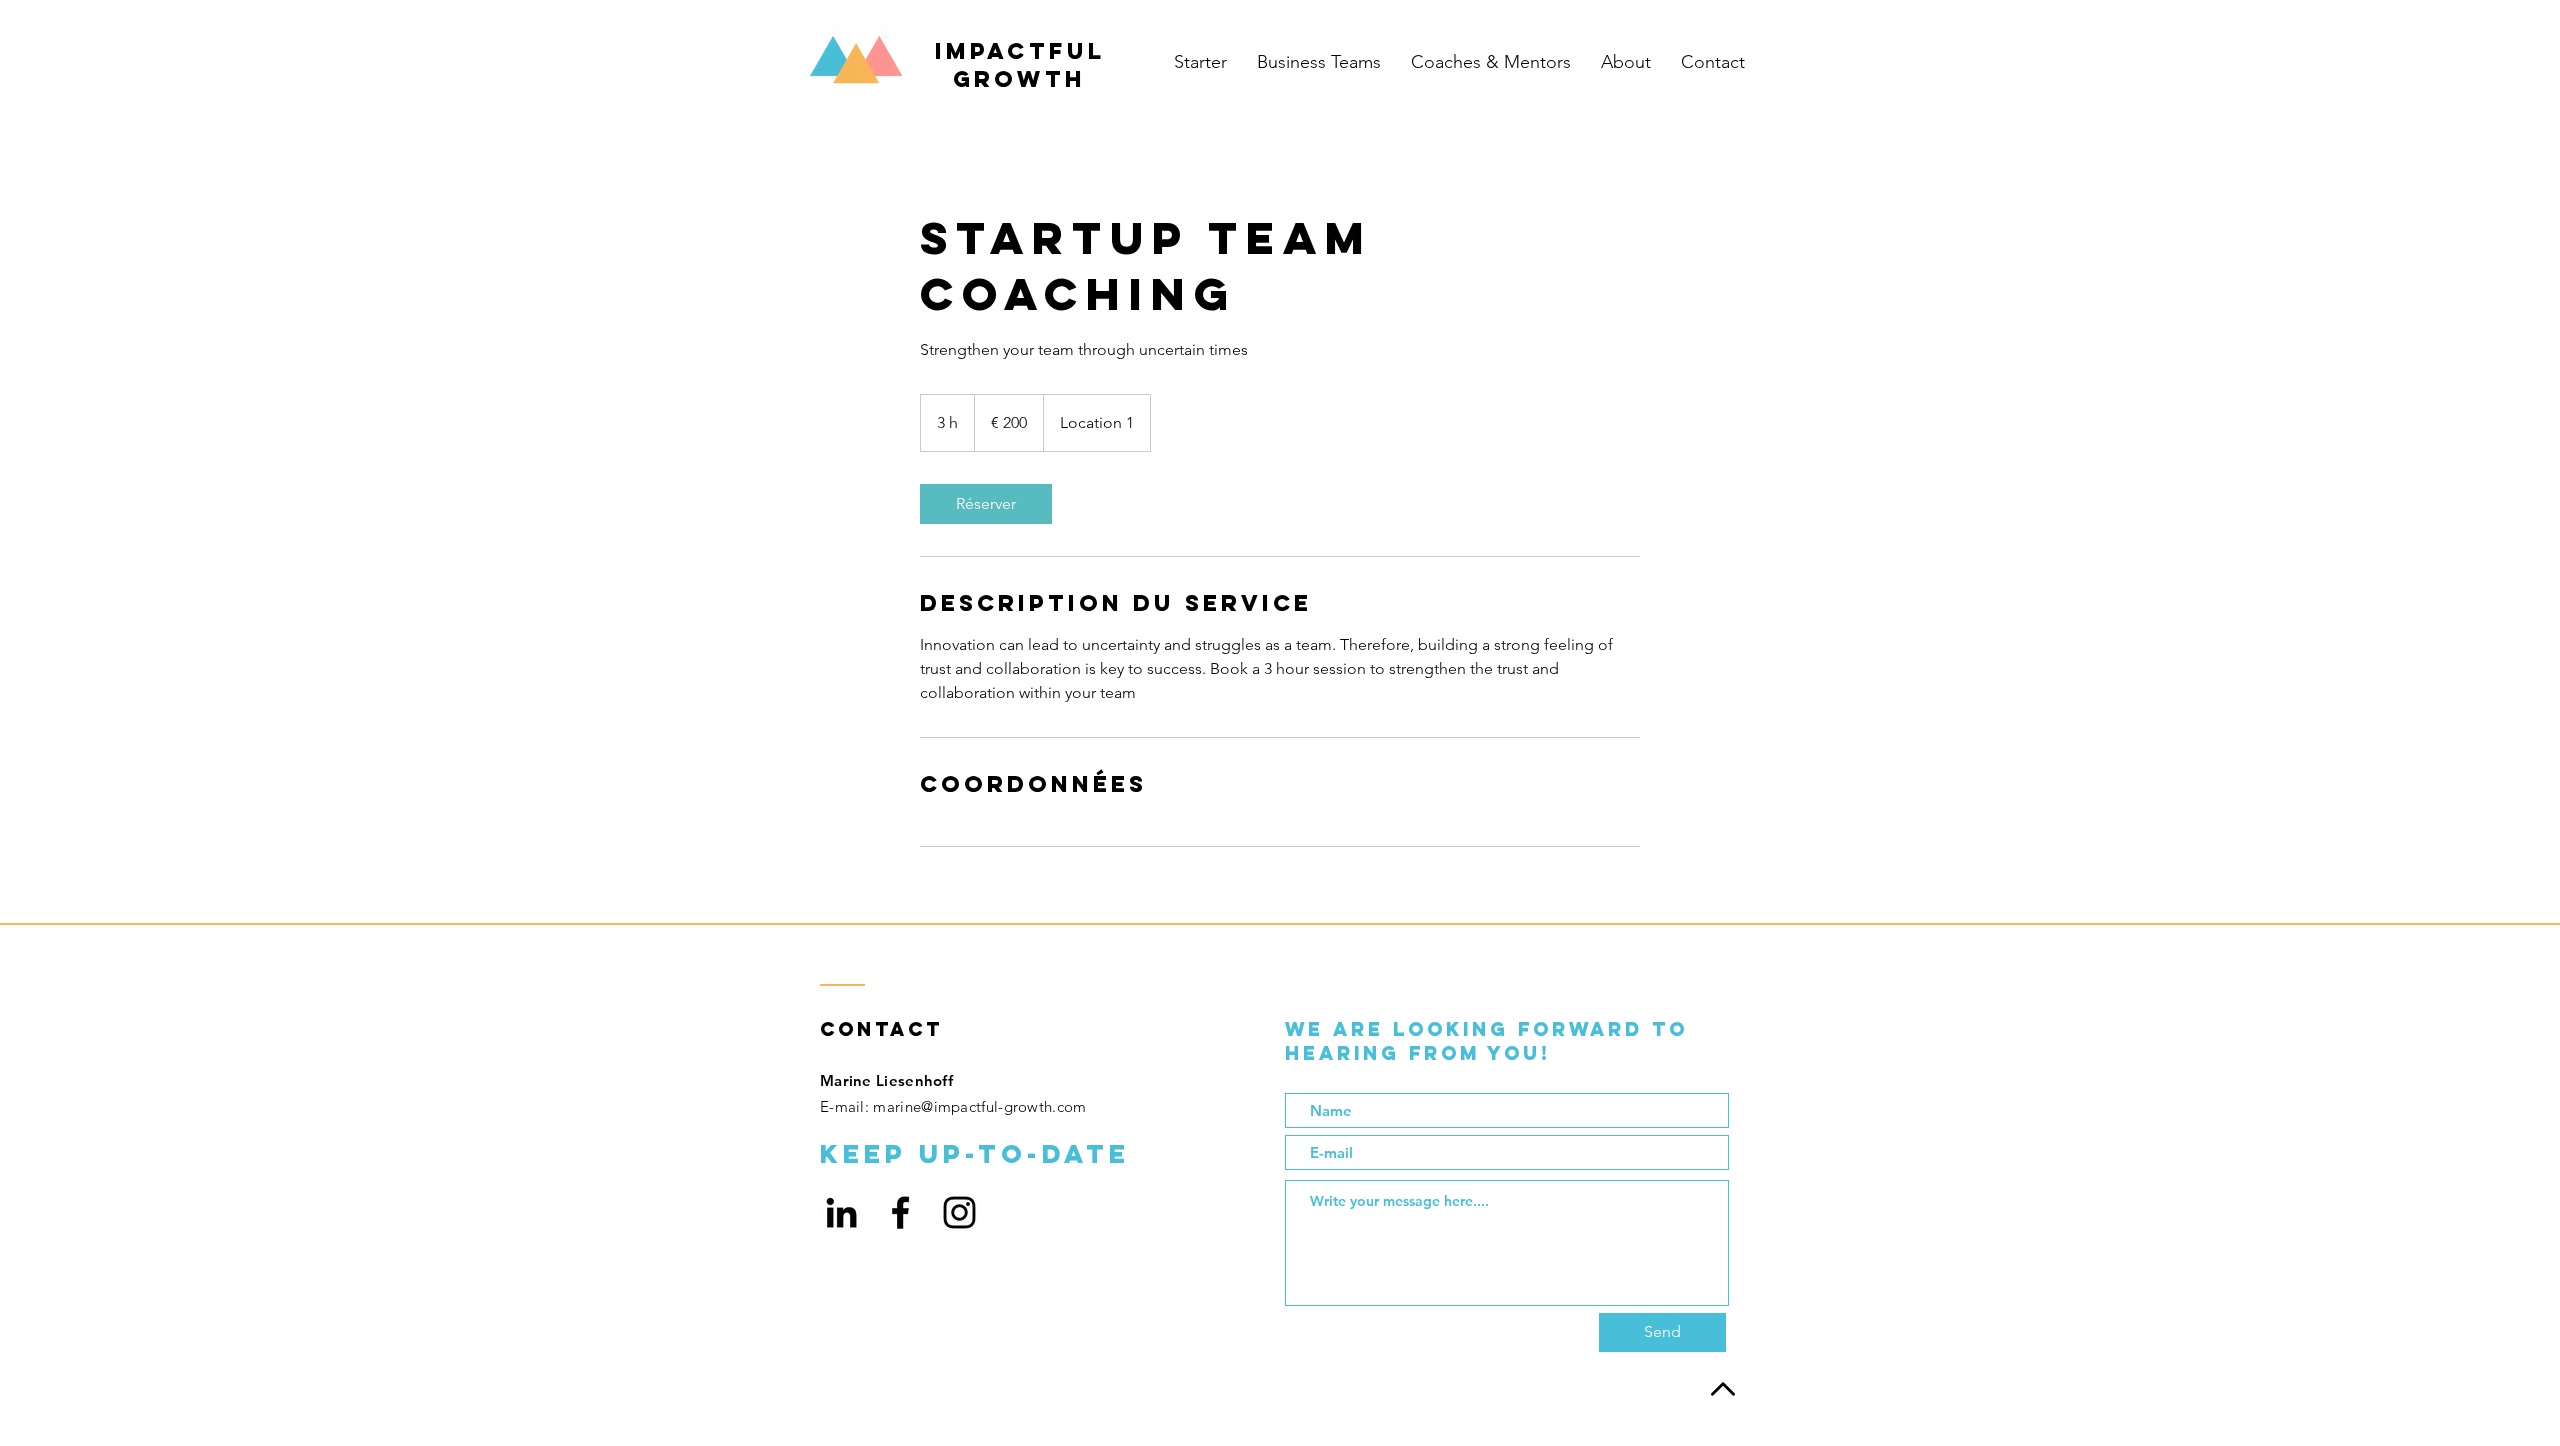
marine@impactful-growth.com (979, 1106)
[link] (986, 504)
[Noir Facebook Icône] (900, 1212)
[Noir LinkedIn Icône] (841, 1212)
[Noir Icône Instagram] (959, 1212)
